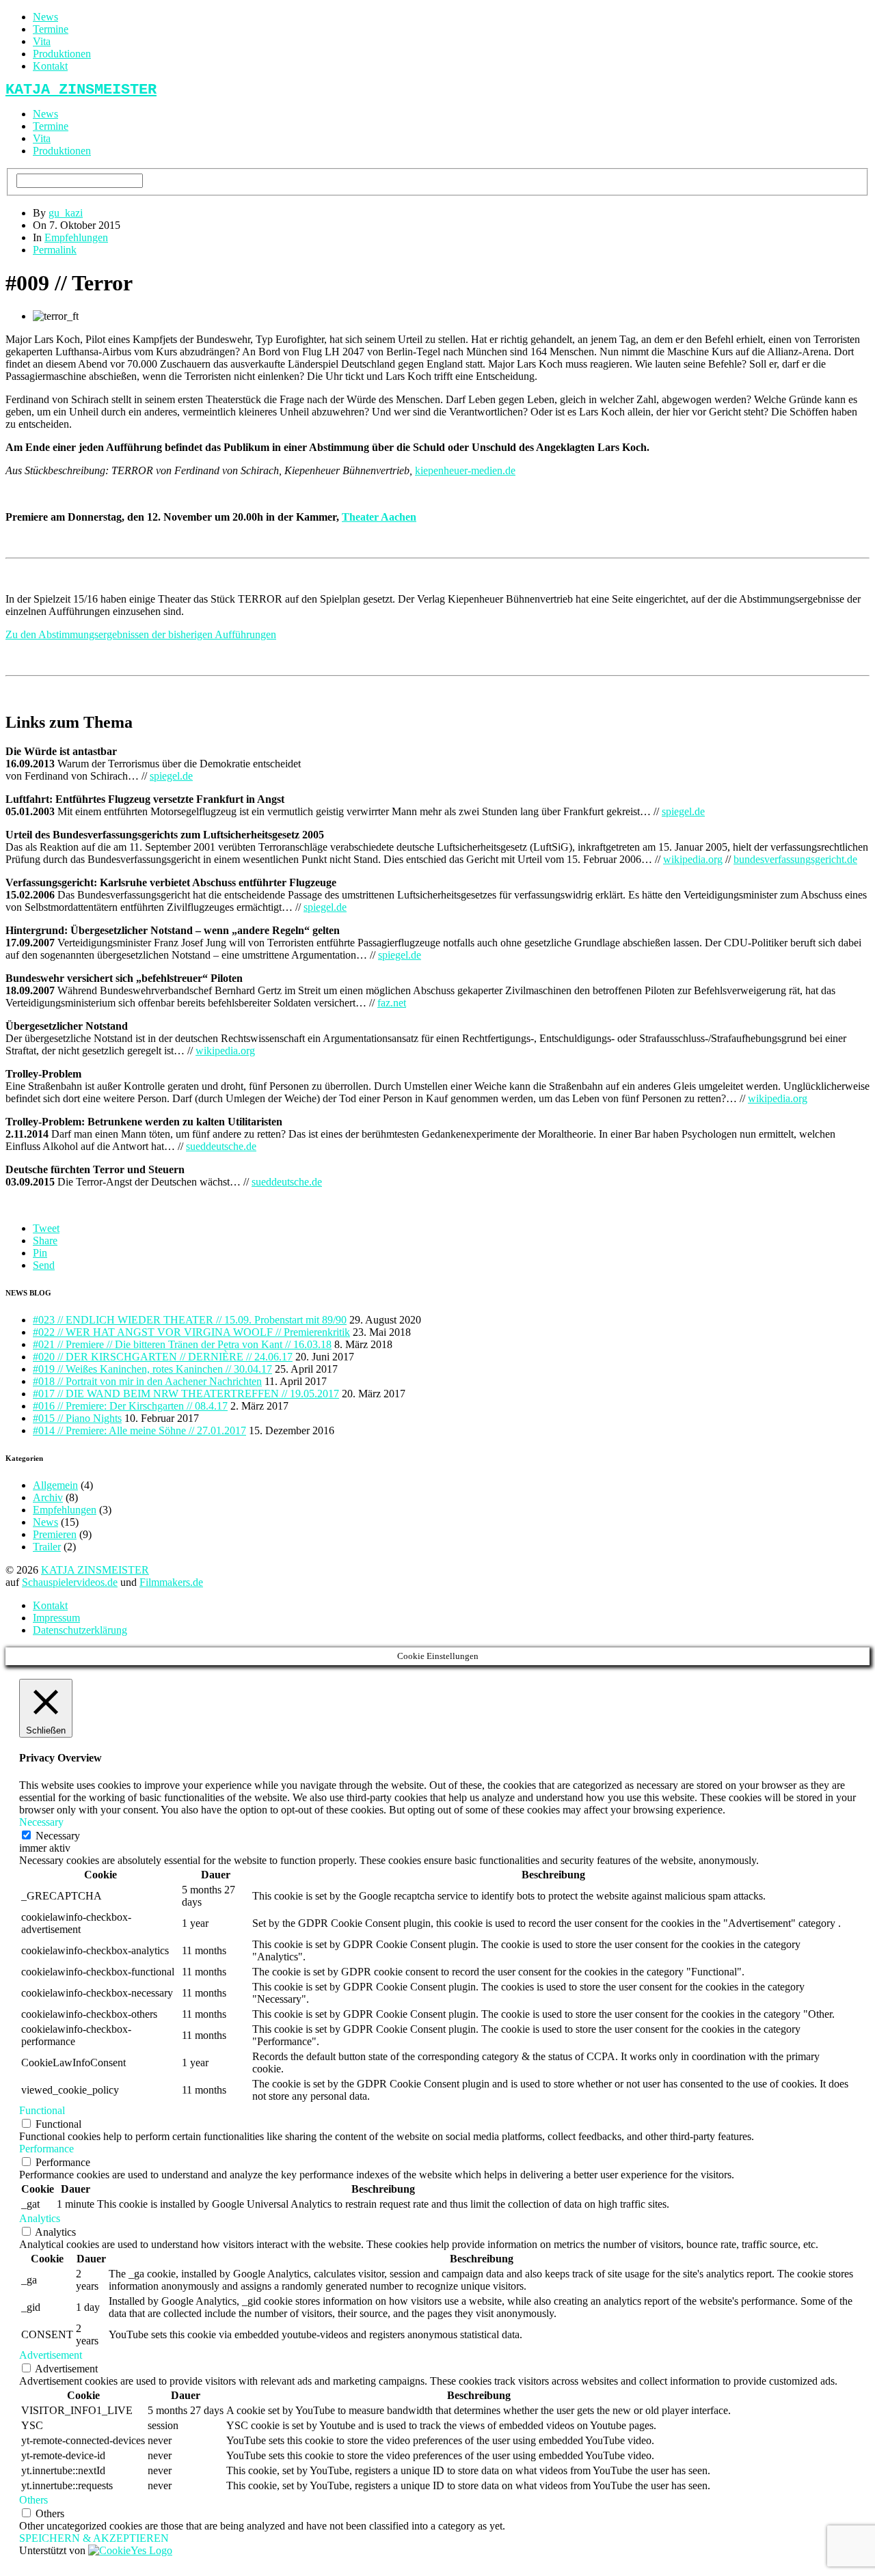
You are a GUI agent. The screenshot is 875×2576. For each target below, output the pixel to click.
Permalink (55, 250)
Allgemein (55, 1485)
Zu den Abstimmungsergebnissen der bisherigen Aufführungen (141, 634)
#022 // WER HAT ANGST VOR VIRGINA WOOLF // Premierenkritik (191, 1332)
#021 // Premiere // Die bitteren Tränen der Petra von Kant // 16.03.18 (182, 1344)
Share (45, 1241)
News (45, 17)
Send (44, 1265)
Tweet (46, 1228)
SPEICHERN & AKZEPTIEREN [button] (94, 2538)
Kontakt (50, 66)
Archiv (48, 1497)
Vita (42, 41)
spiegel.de (171, 776)
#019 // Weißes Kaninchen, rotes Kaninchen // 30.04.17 (152, 1369)
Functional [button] (42, 2110)
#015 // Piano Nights (77, 1418)
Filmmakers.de (171, 1582)
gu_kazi (66, 213)
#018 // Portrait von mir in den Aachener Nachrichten (147, 1381)
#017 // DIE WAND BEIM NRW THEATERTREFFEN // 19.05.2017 (186, 1394)
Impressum (56, 1618)
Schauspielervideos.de (70, 1582)
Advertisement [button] (51, 2355)
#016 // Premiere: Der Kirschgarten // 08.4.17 (130, 1406)
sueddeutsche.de (221, 1146)
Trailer (47, 1547)
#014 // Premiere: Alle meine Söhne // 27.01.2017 (139, 1430)
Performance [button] (46, 2149)
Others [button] (33, 2500)
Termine (51, 29)
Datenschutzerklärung (80, 1630)
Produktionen (62, 54)
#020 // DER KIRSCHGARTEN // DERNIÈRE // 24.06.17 (163, 1357)
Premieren (55, 1534)
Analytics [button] (40, 2218)
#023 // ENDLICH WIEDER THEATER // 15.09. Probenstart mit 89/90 (190, 1320)
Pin (40, 1253)
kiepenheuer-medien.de (465, 470)
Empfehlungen (76, 237)
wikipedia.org (693, 859)
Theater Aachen (379, 517)
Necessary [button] (41, 1822)
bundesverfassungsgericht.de (795, 859)
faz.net (392, 1003)
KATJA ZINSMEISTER (95, 1570)
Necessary (58, 1836)
